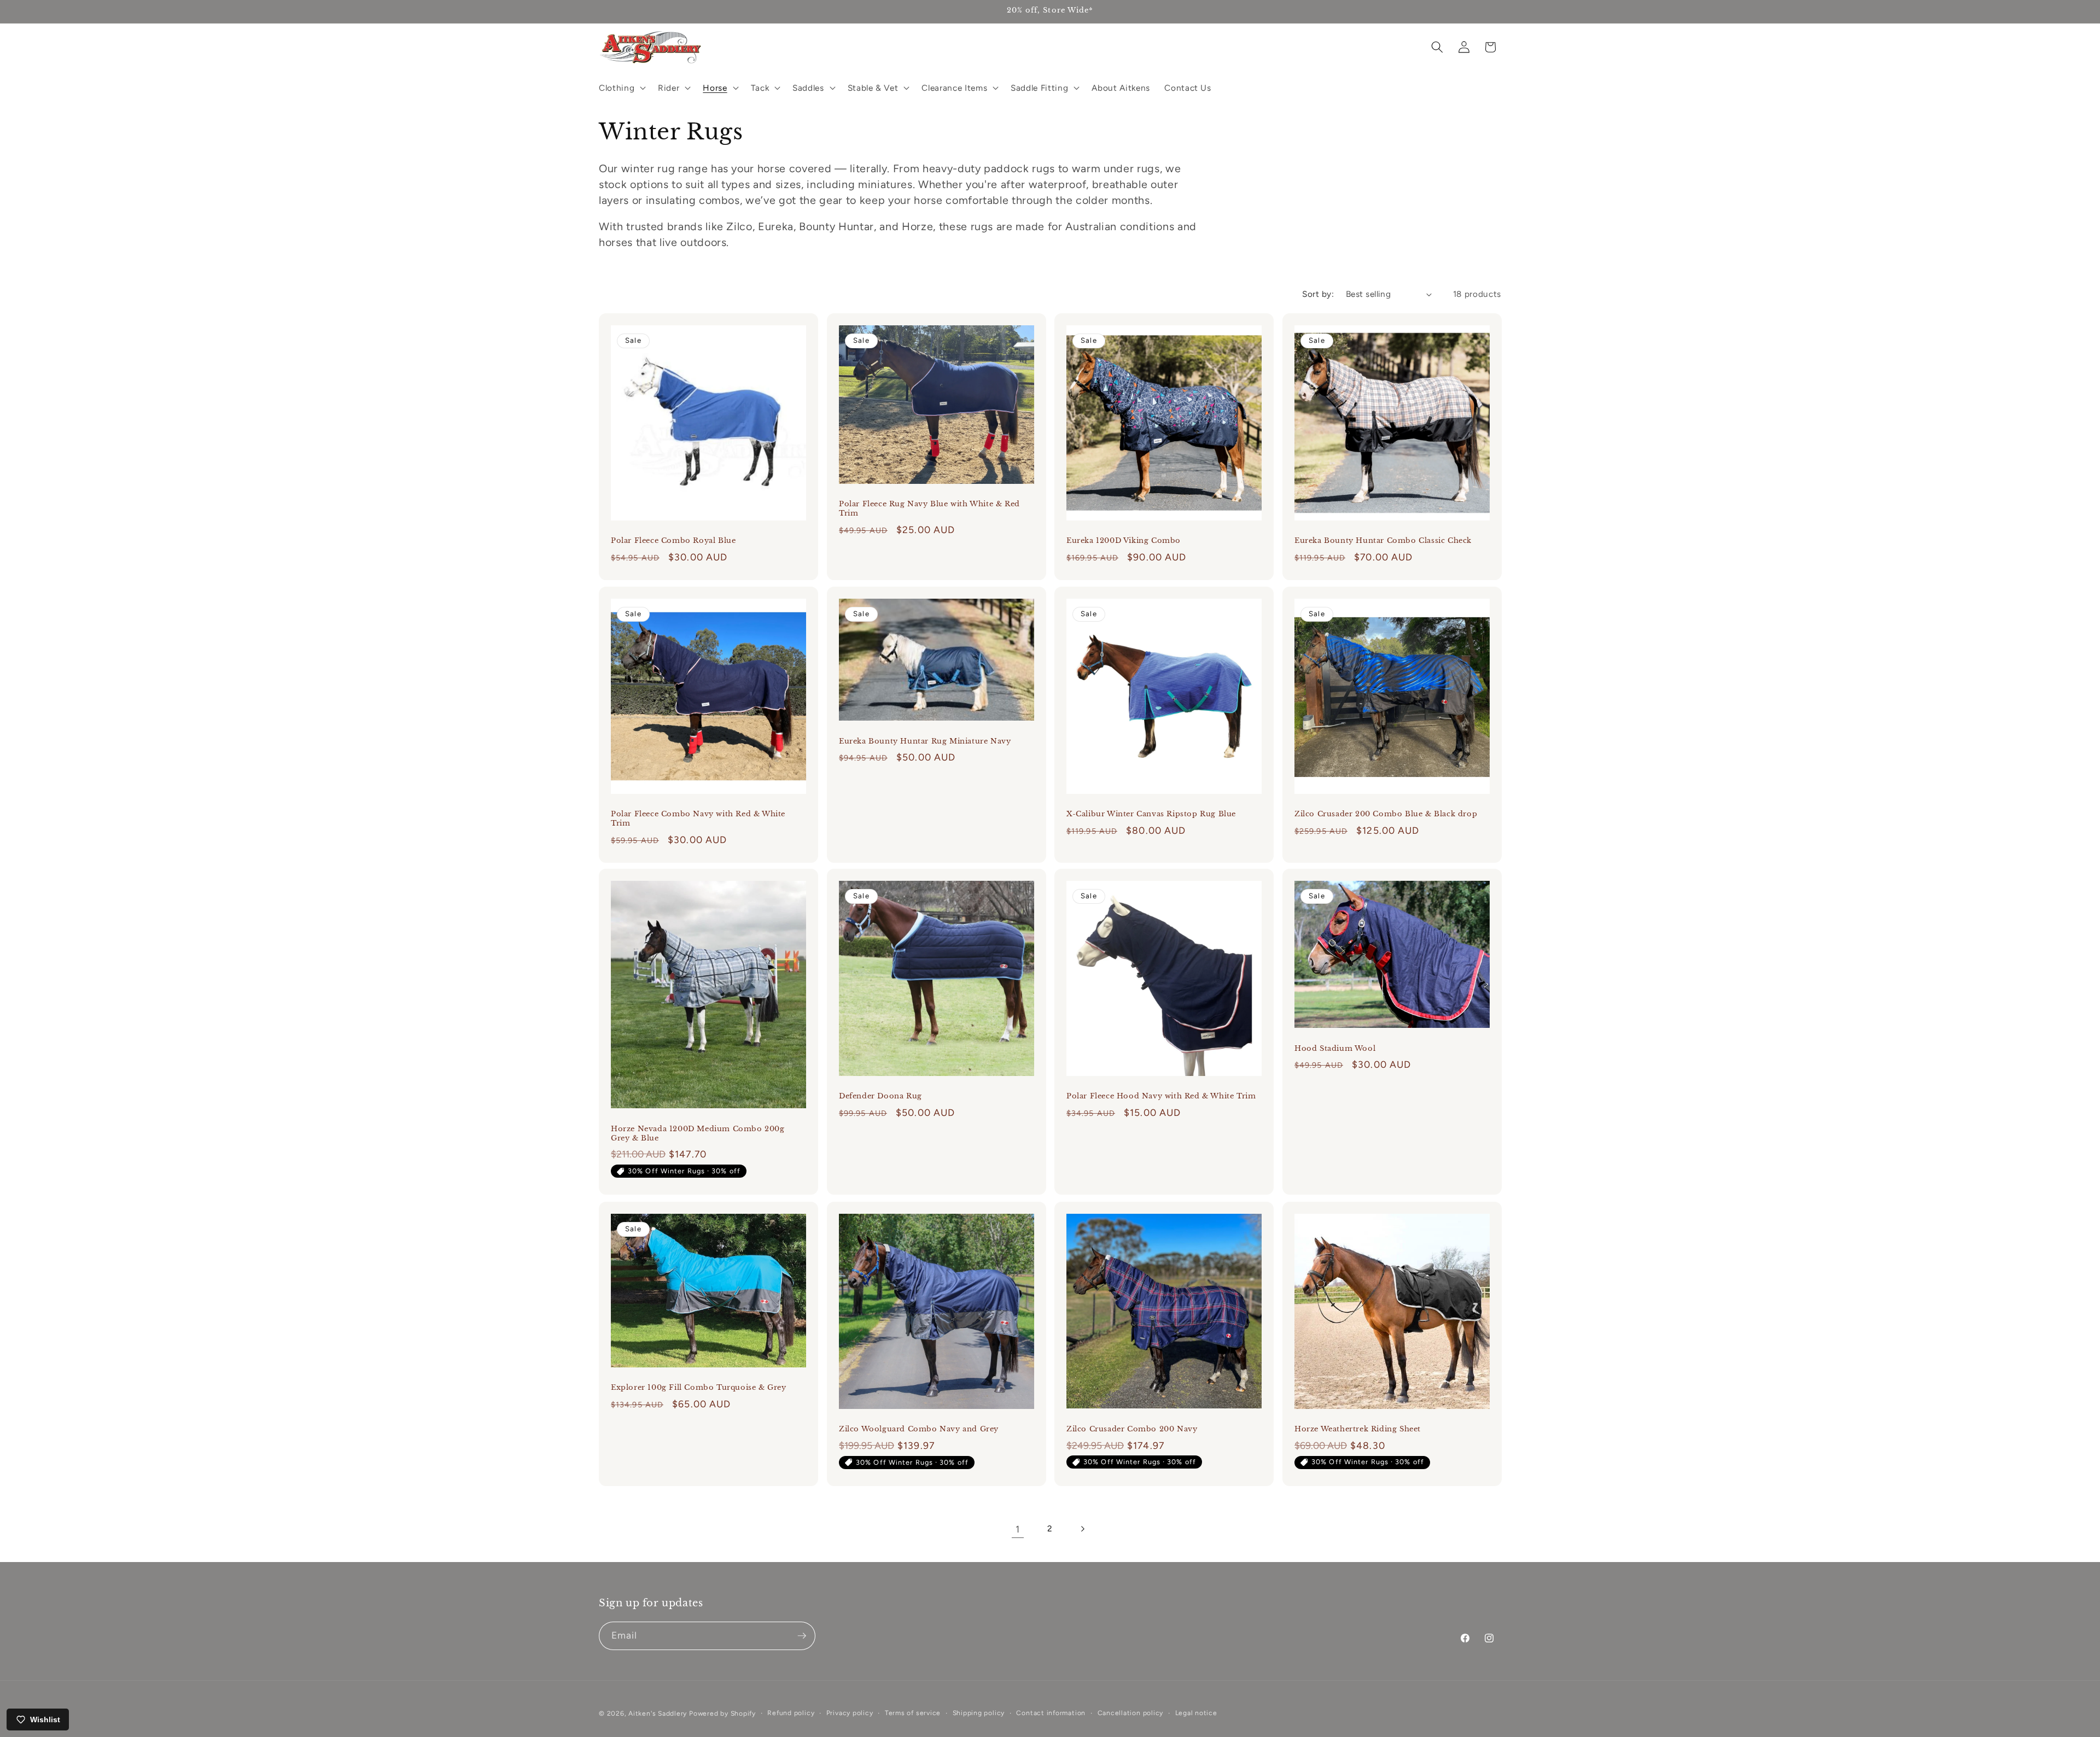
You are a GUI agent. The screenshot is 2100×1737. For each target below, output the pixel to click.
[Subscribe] (802, 1636)
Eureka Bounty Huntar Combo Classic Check (1383, 541)
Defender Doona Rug (880, 1097)
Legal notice (1196, 1713)
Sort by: (1318, 294)
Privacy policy (850, 1713)
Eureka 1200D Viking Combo (1124, 541)
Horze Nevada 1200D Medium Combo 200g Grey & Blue (698, 1134)
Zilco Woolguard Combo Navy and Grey (919, 1429)
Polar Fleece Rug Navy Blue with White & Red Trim (929, 509)
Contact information (1051, 1713)
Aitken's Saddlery (658, 1713)
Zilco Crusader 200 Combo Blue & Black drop (1386, 814)
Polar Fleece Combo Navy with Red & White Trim (698, 819)
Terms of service (913, 1713)
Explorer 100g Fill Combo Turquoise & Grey (699, 1388)
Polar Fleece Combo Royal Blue (673, 541)
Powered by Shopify (722, 1713)
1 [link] (1018, 1529)
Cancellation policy (1131, 1713)
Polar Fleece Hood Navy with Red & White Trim (1161, 1097)
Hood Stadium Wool (1335, 1049)
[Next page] (1082, 1529)
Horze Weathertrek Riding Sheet (1358, 1429)
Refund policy (791, 1713)
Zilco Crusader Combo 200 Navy (1132, 1429)
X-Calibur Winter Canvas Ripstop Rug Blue (1151, 814)
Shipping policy (979, 1713)
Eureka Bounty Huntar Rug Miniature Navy (925, 741)
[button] (621, 87)
